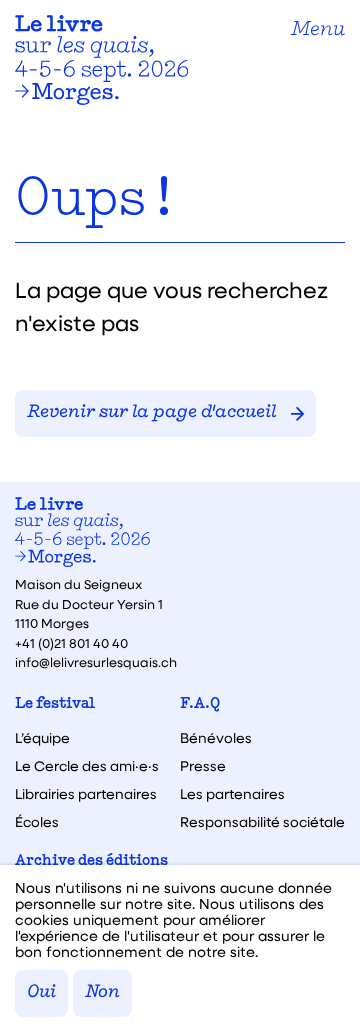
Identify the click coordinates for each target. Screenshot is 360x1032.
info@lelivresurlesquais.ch (96, 661)
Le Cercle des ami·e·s (87, 766)
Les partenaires (232, 794)
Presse (203, 766)
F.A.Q (200, 704)
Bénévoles (216, 738)
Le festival (55, 704)
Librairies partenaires (86, 794)
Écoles (37, 822)
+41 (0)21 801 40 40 (71, 642)
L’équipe (42, 738)
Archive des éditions (91, 861)
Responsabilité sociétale (262, 822)
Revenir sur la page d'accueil (151, 413)
